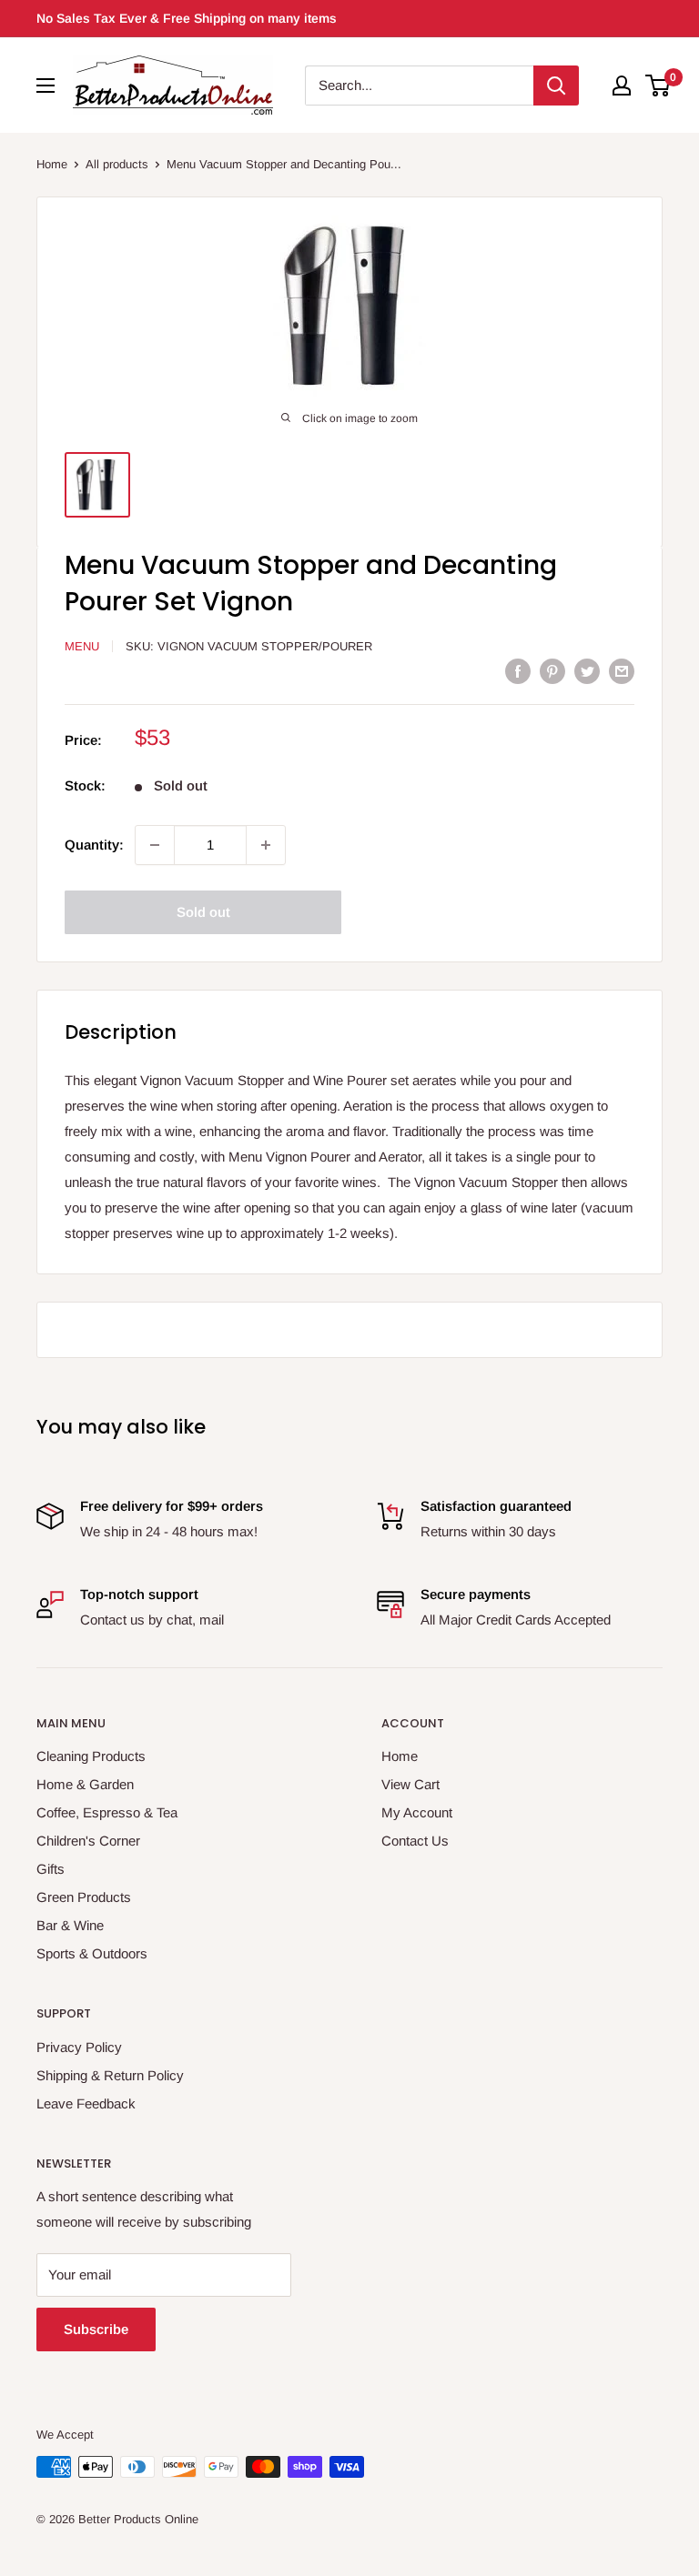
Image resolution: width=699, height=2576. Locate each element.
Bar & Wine (70, 1925)
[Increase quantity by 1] (266, 845)
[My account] (622, 86)
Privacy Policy (79, 2047)
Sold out (203, 912)
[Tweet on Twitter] (587, 671)
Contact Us (415, 1841)
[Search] (556, 86)
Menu (82, 646)
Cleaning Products (91, 1756)
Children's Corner (88, 1841)
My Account (417, 1812)
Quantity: (94, 845)
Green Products (84, 1897)
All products (117, 164)
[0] (658, 86)
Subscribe (96, 2329)
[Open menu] (46, 86)
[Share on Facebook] (518, 671)
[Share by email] (622, 671)
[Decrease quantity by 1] (155, 845)
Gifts (51, 1869)
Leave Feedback (86, 2103)
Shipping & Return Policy (110, 2075)
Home (52, 164)
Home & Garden (85, 1784)
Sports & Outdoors (92, 1953)
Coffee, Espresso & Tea (107, 1812)
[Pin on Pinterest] (552, 671)
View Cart (410, 1784)
